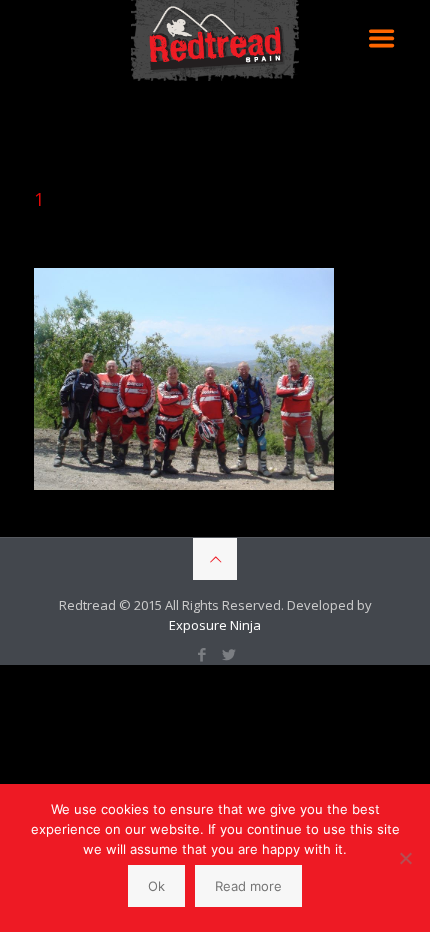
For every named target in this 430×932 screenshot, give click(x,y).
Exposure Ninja (215, 625)
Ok (156, 886)
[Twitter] (228, 654)
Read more (248, 886)
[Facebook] (201, 654)
